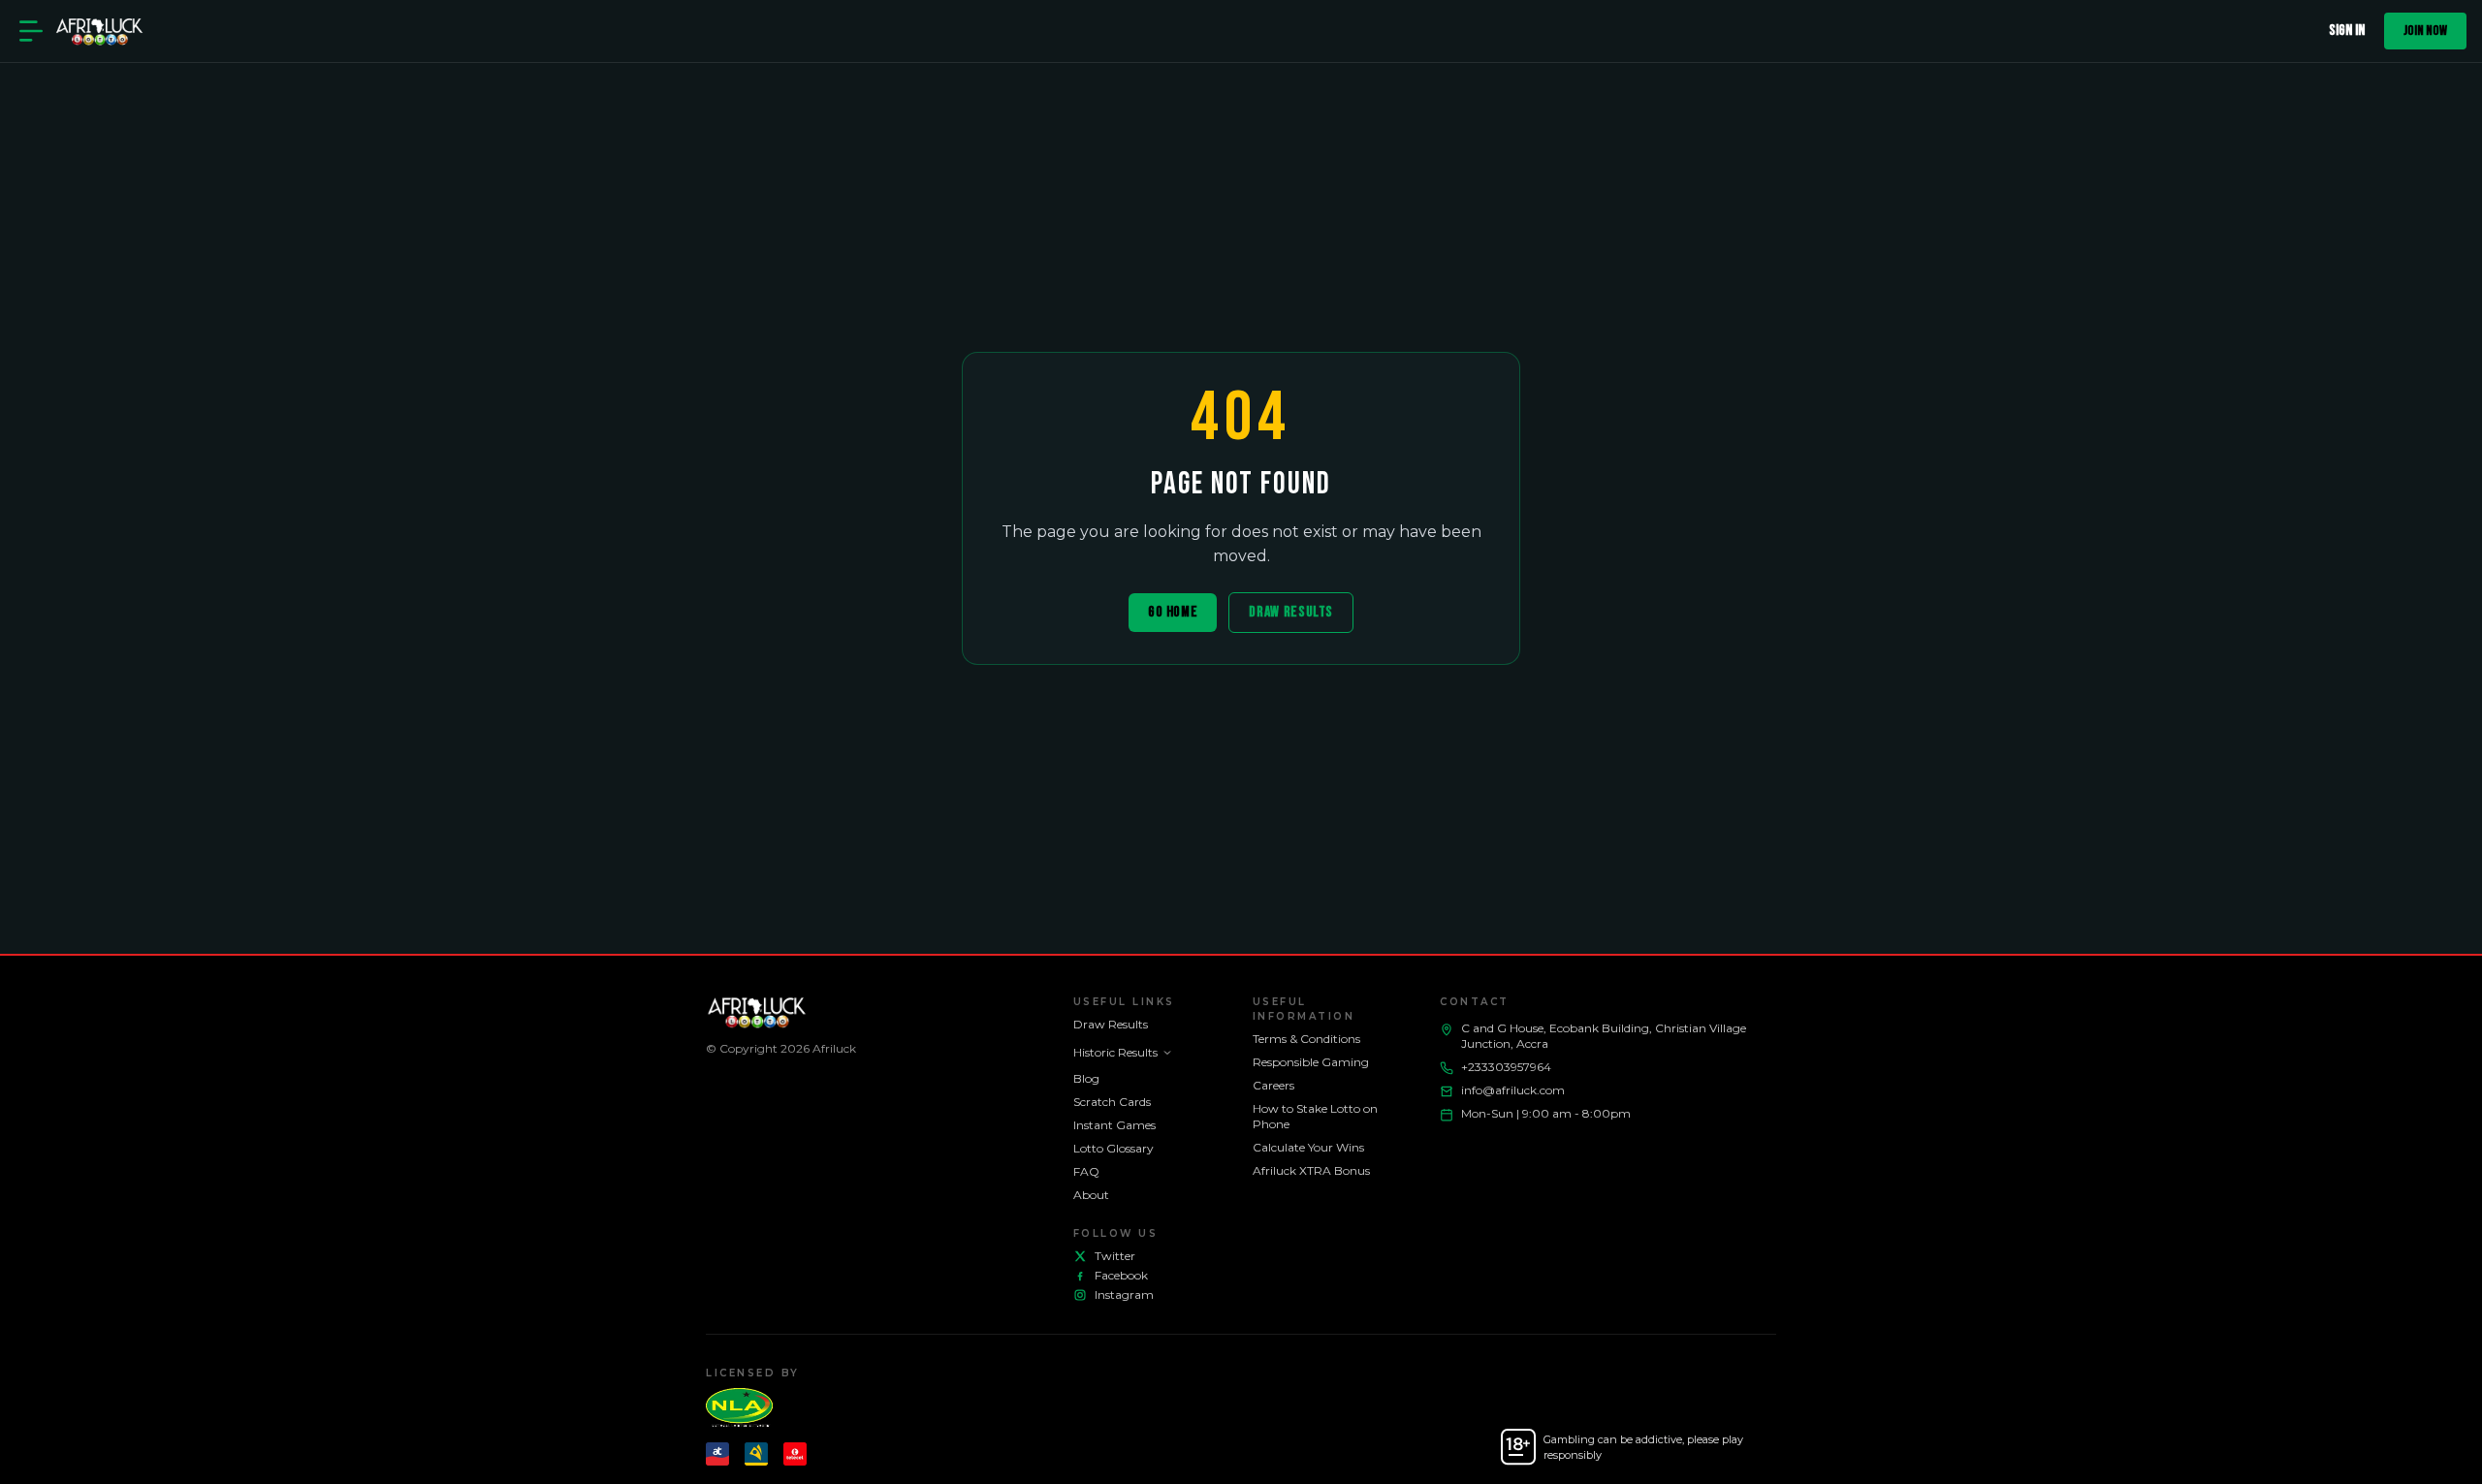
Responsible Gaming (1311, 1062)
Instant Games (1114, 1125)
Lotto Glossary (1114, 1148)
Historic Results (1115, 1052)
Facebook (1121, 1275)
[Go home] (99, 31)
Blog (1086, 1078)
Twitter (1115, 1256)
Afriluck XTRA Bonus (1311, 1170)
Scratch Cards (1112, 1102)
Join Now (2425, 31)
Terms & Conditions (1306, 1039)
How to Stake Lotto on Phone (1315, 1116)
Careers (1273, 1085)
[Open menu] (31, 31)
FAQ (1086, 1171)
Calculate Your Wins (1308, 1147)
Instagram (1124, 1295)
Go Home (1173, 612)
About (1091, 1195)
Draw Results (1291, 612)
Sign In (2347, 31)
